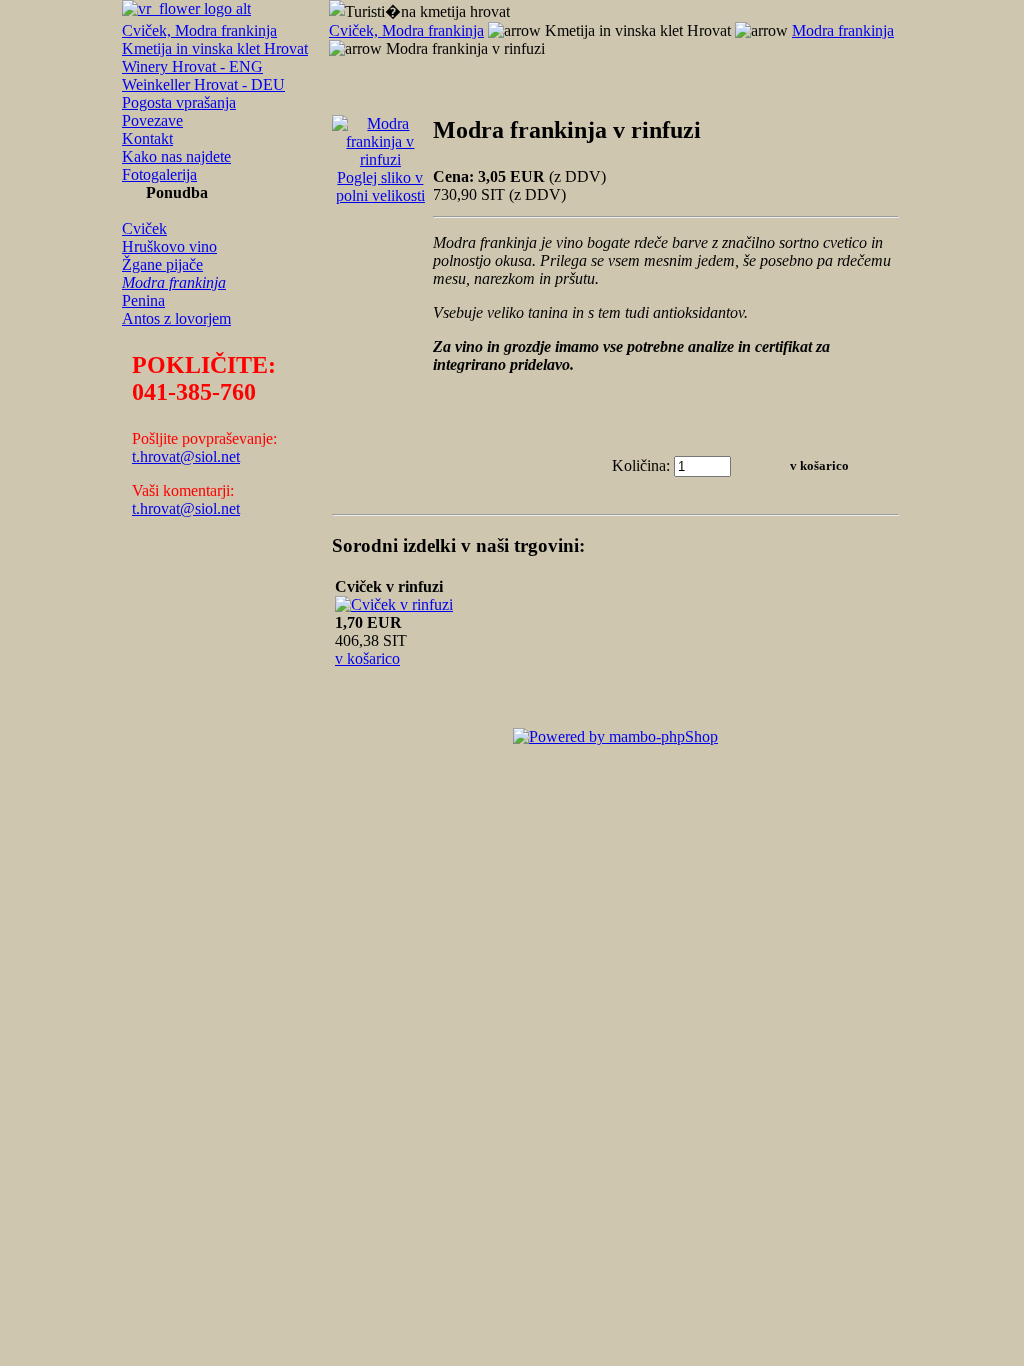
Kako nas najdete (176, 156)
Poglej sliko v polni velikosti (380, 186)
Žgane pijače (162, 264)
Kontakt (147, 138)
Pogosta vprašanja (179, 102)
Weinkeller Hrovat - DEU (203, 84)
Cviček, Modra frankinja (199, 30)
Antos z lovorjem (176, 318)
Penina (143, 300)
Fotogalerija (159, 174)
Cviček (144, 228)
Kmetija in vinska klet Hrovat (215, 48)
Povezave (152, 120)
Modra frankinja (174, 282)
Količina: (641, 465)
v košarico (367, 658)
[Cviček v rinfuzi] (394, 604)
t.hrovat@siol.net (186, 456)
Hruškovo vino (169, 246)
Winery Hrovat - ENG (192, 66)
